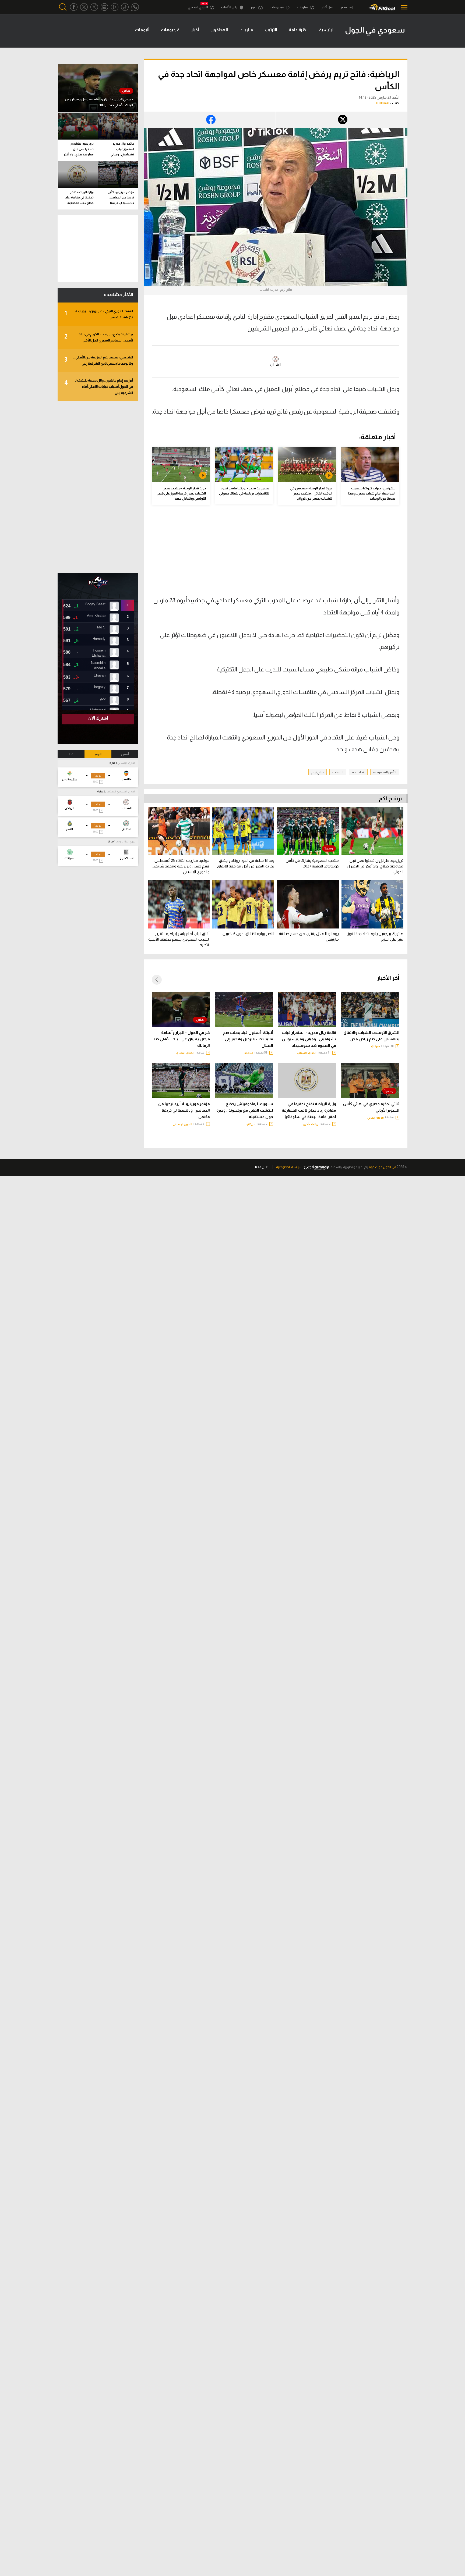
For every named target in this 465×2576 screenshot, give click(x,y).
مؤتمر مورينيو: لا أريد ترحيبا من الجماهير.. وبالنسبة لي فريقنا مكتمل (184, 1110)
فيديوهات (277, 7)
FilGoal (383, 103)
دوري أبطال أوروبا (126, 842)
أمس (125, 754)
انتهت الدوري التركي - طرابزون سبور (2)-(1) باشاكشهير (99, 314)
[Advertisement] (354, 554)
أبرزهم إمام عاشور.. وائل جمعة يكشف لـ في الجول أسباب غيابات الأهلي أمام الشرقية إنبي (99, 387)
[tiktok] (125, 7)
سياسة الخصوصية (289, 1167)
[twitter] (84, 7)
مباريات (303, 7)
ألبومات (142, 30)
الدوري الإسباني (307, 1053)
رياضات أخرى (311, 1124)
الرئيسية (327, 30)
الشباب (276, 365)
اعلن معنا (262, 1167)
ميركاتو (376, 1046)
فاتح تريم (318, 772)
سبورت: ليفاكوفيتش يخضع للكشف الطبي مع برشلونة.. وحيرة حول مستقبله (245, 1110)
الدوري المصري (198, 7)
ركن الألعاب (230, 7)
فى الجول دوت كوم (382, 1167)
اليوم (98, 754)
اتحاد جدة (358, 772)
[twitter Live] (94, 7)
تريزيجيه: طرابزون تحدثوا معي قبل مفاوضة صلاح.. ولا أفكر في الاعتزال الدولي (79, 150)
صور (254, 7)
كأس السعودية (385, 772)
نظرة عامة (298, 30)
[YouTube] (115, 7)
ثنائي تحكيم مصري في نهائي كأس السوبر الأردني (371, 1107)
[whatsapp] (135, 7)
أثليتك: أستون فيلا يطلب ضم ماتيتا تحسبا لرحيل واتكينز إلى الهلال (248, 1039)
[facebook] (74, 7)
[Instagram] (104, 7)
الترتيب (271, 30)
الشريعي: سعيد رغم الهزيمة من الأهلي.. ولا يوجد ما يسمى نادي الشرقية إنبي (99, 360)
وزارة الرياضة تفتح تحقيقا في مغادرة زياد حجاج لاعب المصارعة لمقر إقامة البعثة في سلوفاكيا (309, 1110)
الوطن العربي (376, 1118)
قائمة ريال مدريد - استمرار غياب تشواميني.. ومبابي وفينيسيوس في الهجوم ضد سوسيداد (309, 1039)
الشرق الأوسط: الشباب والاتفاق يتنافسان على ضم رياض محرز (371, 1036)
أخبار (325, 7)
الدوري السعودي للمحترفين (120, 791)
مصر (344, 7)
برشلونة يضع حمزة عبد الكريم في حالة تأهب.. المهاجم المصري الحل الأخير (99, 337)
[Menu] (403, 7)
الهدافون (219, 30)
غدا (71, 754)
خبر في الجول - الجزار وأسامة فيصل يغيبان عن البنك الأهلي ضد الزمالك (182, 1039)
